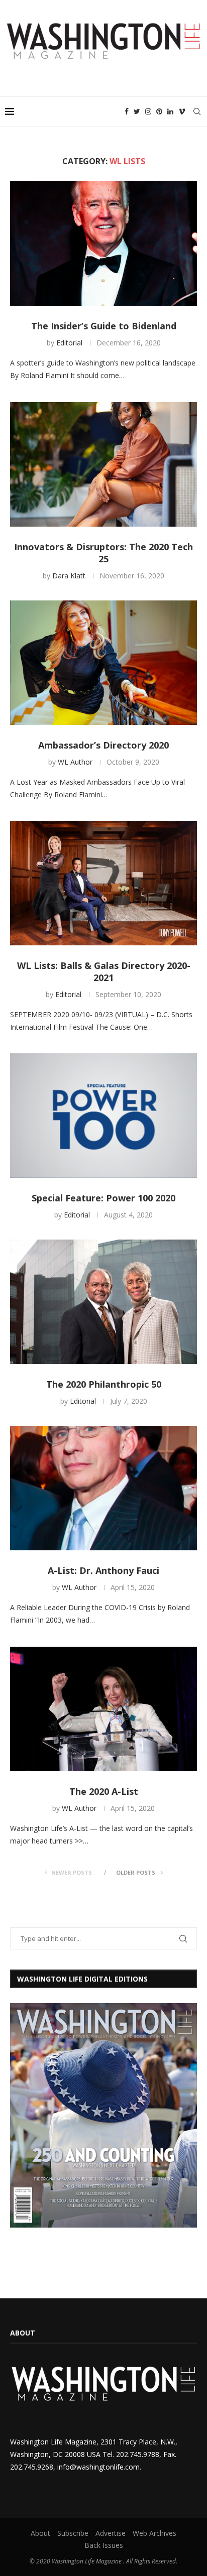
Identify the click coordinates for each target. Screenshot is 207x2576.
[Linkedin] (170, 111)
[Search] (197, 111)
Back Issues (104, 2545)
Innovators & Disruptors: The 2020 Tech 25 (103, 553)
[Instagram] (148, 111)
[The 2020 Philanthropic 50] (103, 1302)
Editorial (69, 343)
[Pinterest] (159, 111)
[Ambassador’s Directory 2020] (103, 663)
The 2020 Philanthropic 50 (104, 1384)
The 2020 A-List (104, 1791)
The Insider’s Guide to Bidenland (104, 326)
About (40, 2533)
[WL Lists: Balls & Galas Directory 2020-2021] (103, 883)
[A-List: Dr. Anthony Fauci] (103, 1488)
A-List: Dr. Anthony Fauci (103, 1570)
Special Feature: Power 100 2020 (103, 1198)
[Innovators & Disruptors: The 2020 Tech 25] (103, 464)
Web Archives (154, 2533)
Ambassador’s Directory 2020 (103, 745)
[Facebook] (127, 111)
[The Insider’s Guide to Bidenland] (103, 243)
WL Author (75, 762)
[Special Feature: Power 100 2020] (103, 1116)
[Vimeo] (182, 111)
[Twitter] (137, 111)
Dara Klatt (69, 576)
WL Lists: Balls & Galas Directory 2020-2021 (104, 971)
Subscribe (73, 2533)
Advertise (111, 2533)
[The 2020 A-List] (103, 1709)
